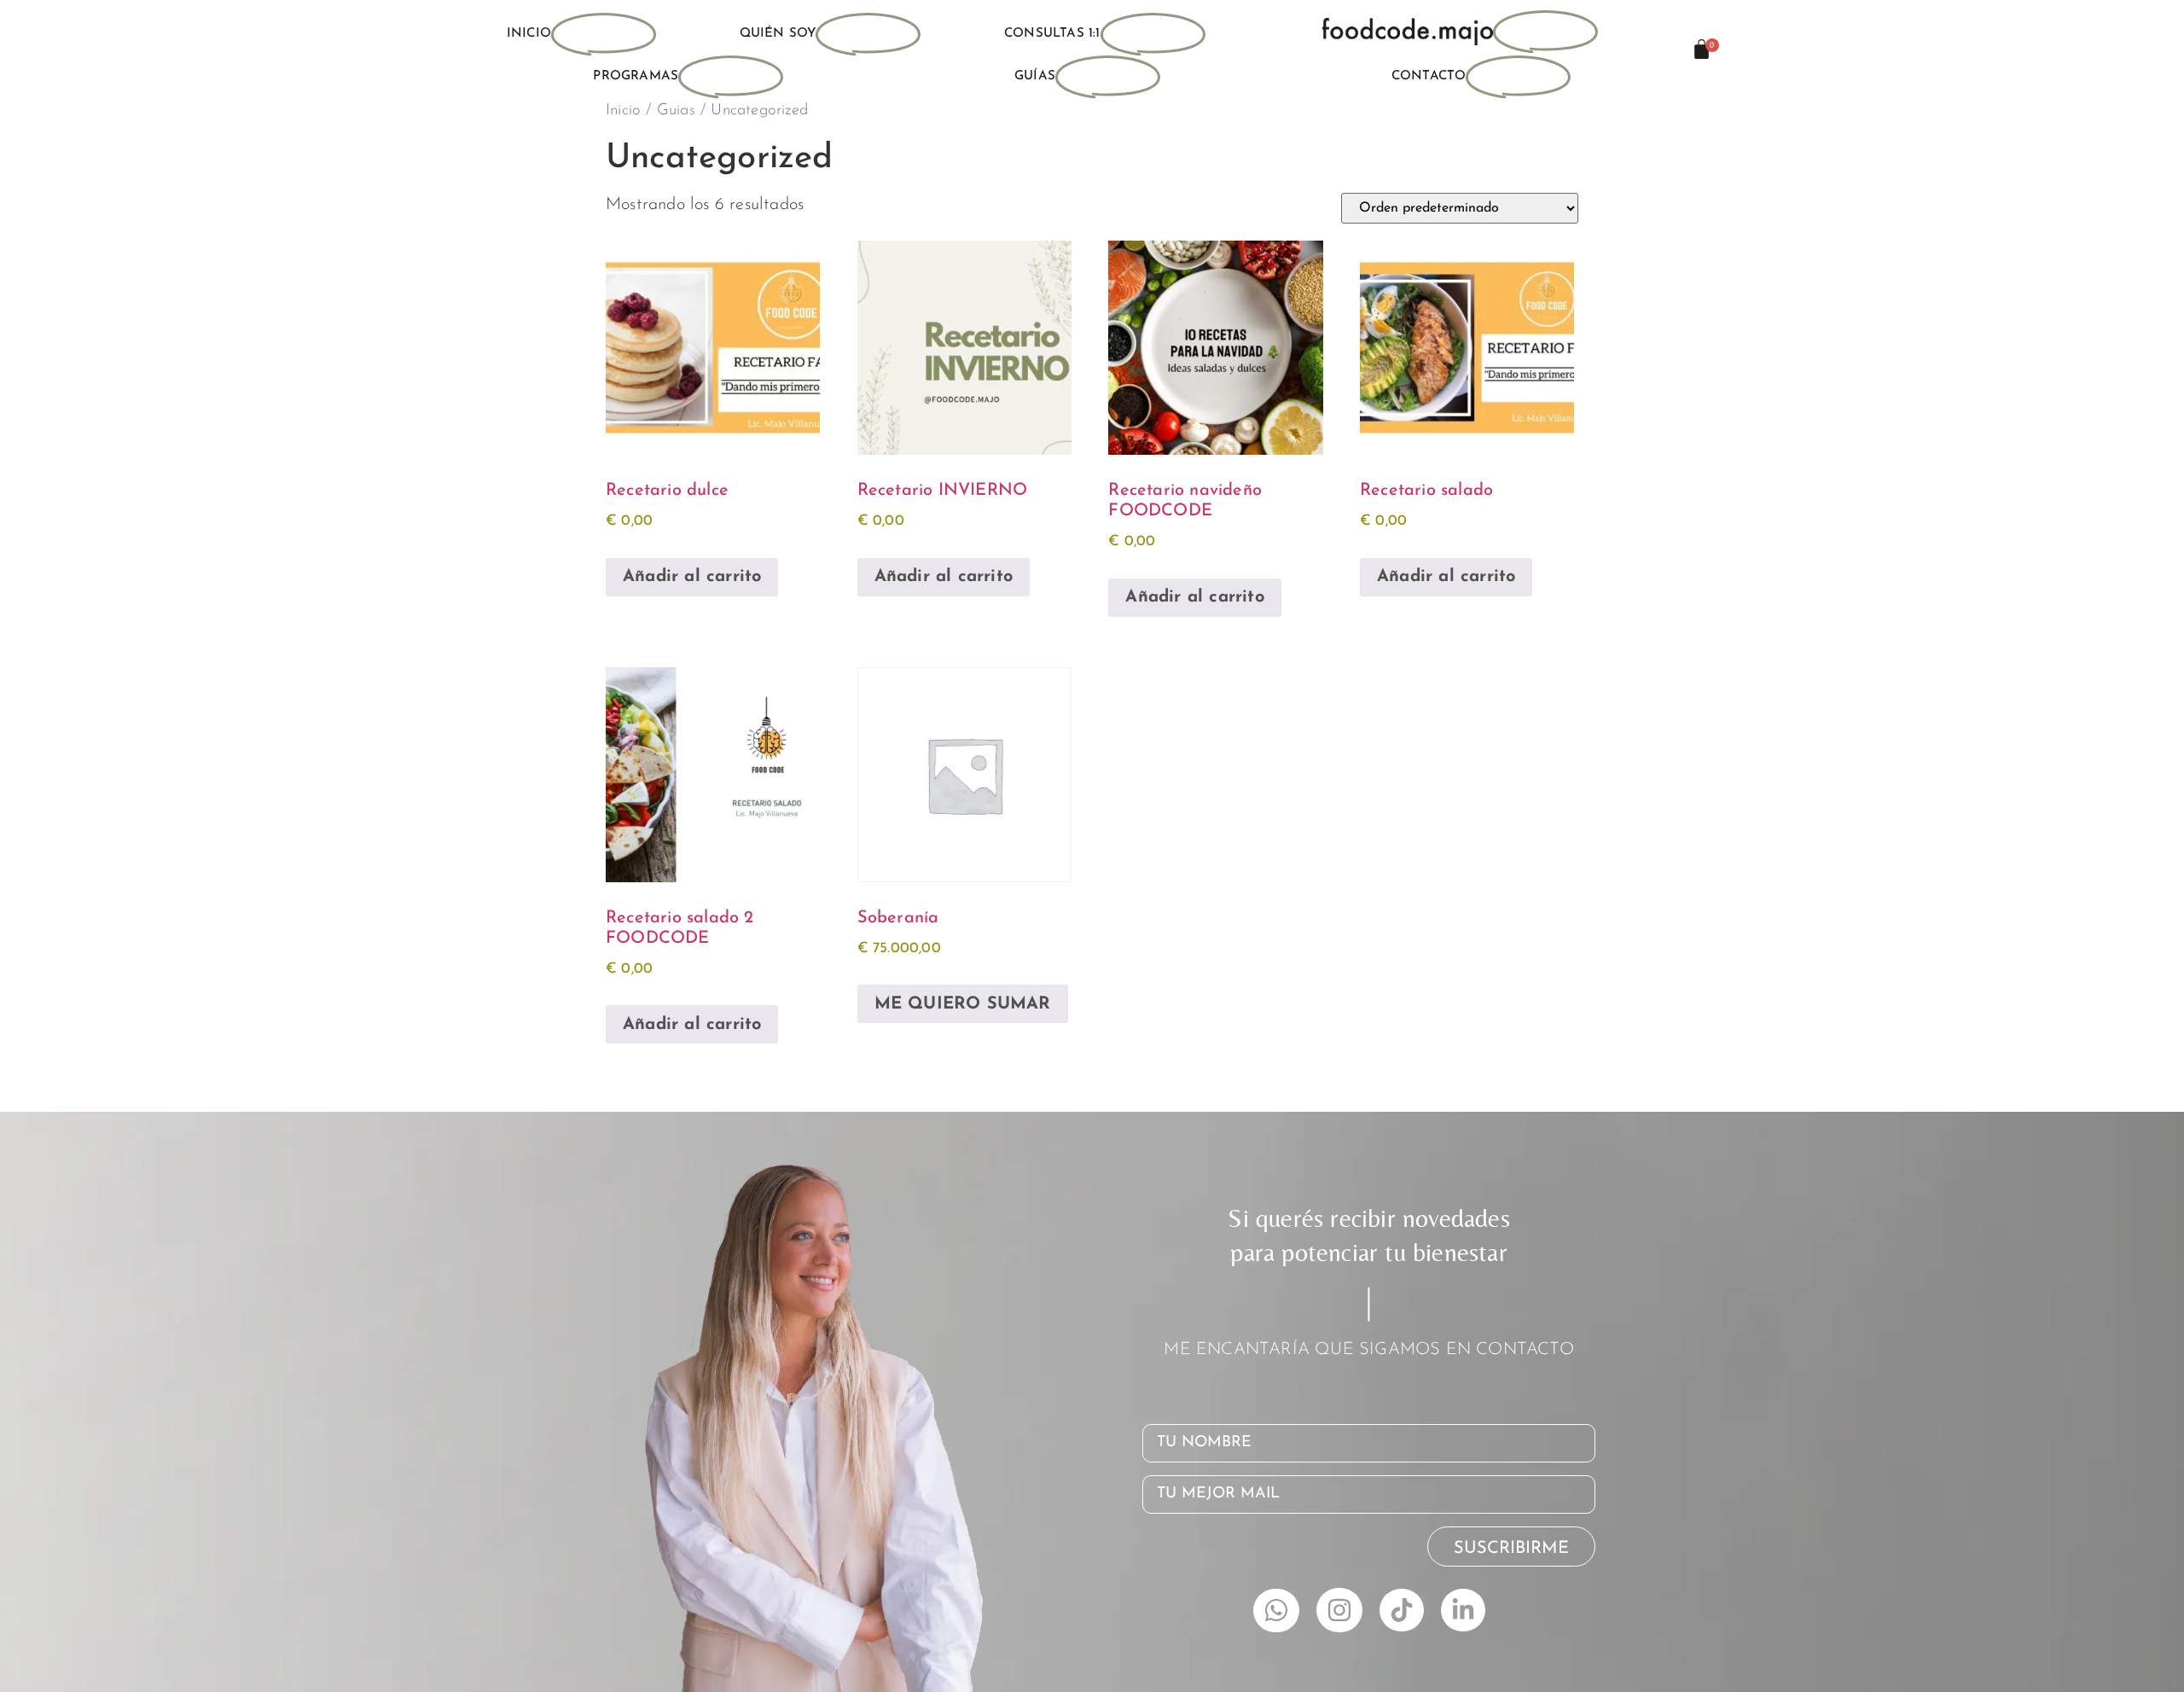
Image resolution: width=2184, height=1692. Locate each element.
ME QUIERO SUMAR (963, 1004)
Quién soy (778, 34)
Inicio (529, 34)
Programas (636, 76)
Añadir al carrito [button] (692, 577)
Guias (676, 110)
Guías (1035, 76)
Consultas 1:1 (1052, 34)
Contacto (1429, 76)
